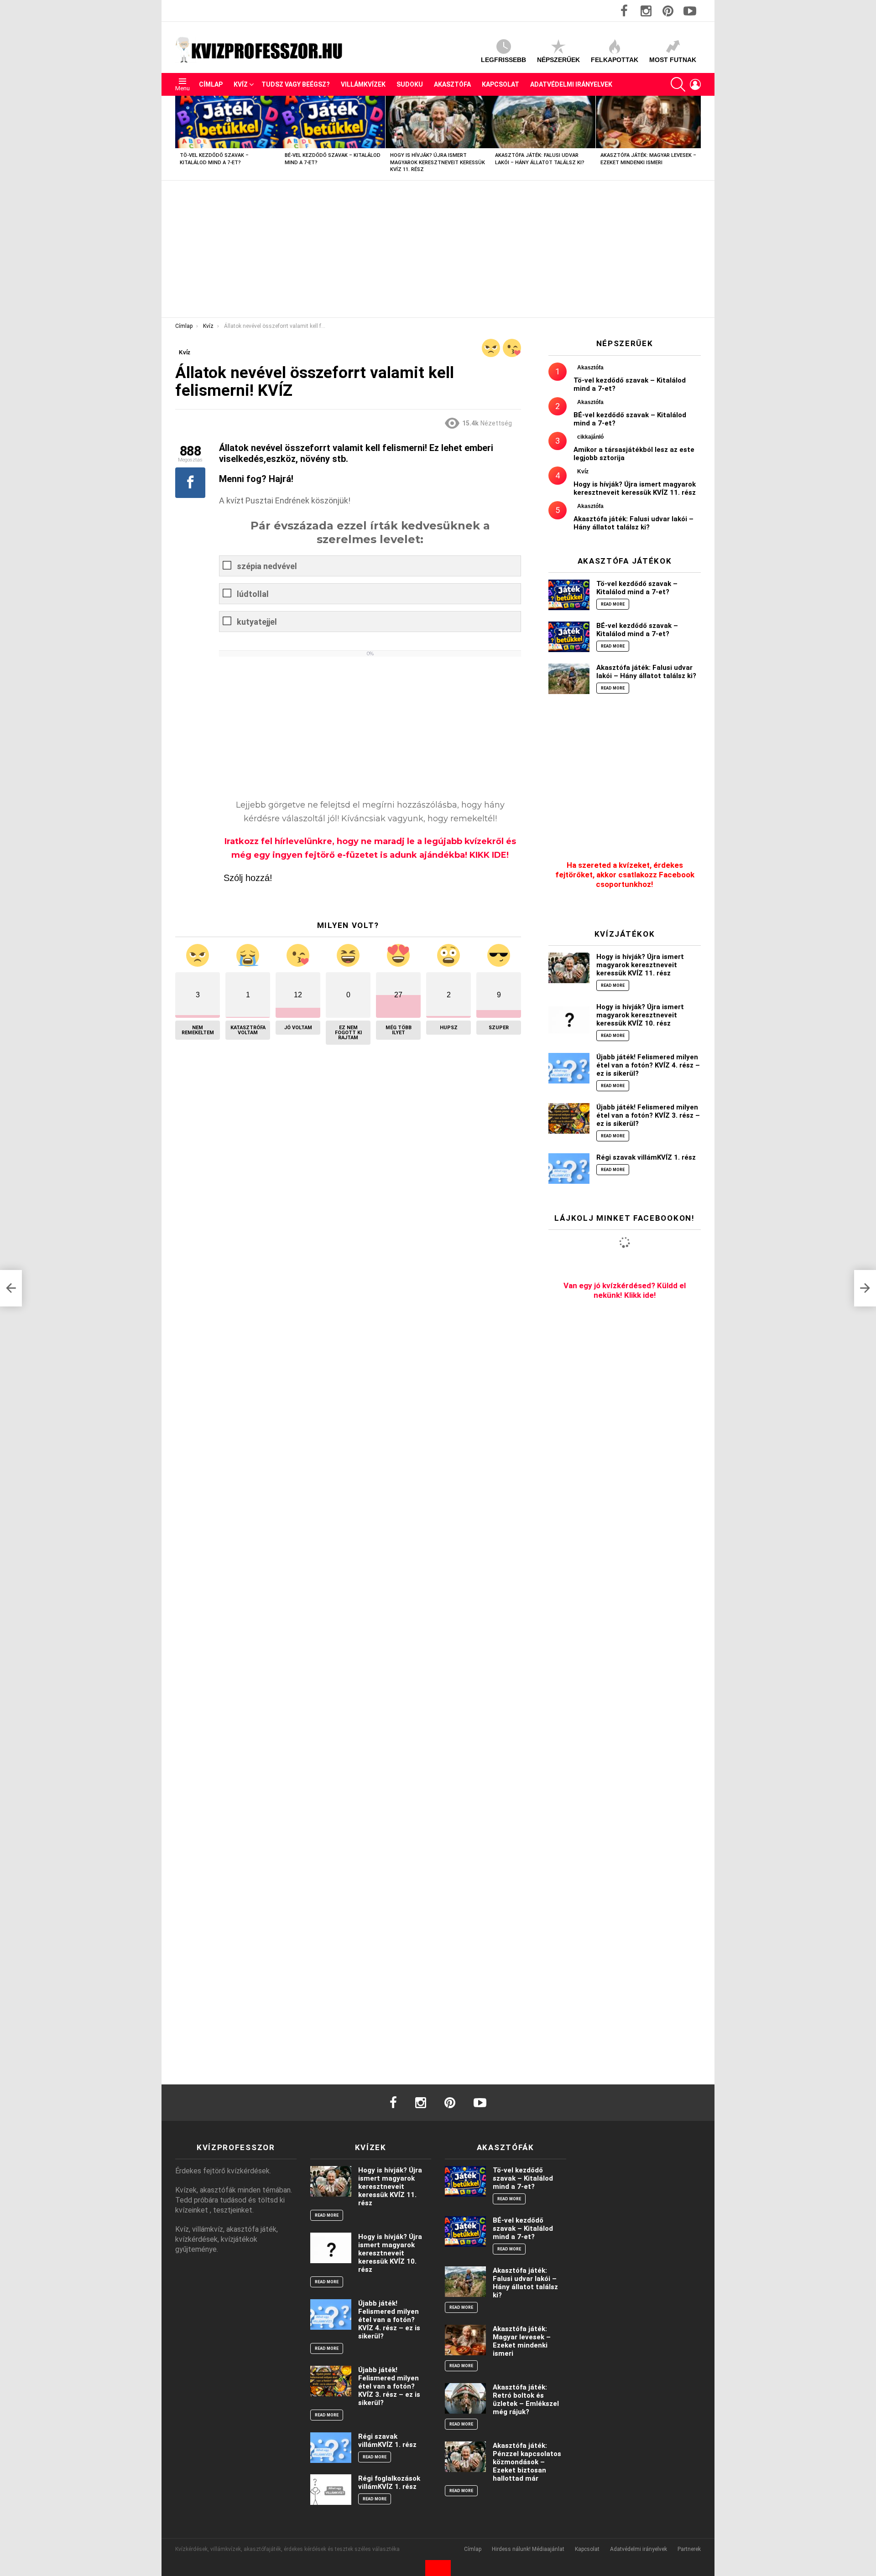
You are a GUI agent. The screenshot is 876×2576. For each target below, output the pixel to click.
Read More (613, 604)
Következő (696, 138)
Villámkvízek (363, 84)
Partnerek (689, 2549)
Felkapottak (615, 60)
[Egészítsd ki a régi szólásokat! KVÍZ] (11, 1288)
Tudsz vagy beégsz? (296, 84)
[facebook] (393, 2103)
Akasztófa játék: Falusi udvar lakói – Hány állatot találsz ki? (634, 523)
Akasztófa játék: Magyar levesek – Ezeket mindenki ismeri (522, 2341)
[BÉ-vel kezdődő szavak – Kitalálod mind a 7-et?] (333, 122)
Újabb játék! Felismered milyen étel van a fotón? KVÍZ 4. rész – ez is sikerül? (648, 1065)
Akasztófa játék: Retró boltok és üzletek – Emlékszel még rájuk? (526, 2400)
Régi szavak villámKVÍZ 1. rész (646, 1157)
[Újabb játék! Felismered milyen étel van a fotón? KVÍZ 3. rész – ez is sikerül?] (569, 1118)
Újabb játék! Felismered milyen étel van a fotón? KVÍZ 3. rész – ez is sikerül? (648, 1115)
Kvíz (241, 84)
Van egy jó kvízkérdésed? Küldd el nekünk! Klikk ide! (625, 1290)
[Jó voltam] (512, 348)
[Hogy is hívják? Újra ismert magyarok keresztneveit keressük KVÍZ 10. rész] (569, 1018)
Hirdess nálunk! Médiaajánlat (528, 2549)
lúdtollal (253, 594)
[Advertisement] (438, 249)
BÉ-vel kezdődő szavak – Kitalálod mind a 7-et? (637, 630)
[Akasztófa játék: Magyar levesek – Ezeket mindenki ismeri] (648, 122)
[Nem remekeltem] (491, 348)
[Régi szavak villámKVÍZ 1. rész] (569, 1169)
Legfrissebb (503, 60)
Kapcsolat (501, 84)
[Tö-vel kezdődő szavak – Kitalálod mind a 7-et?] (228, 122)
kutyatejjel (257, 622)
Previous (180, 138)
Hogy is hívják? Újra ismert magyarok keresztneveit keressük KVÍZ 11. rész (438, 162)
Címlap (211, 84)
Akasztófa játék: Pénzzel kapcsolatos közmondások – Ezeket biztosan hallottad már (527, 2462)
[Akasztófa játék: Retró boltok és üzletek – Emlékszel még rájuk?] (465, 2398)
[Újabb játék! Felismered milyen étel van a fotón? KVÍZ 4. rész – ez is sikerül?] (569, 1068)
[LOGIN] (695, 84)
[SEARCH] (678, 84)
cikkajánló (590, 437)
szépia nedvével (267, 566)
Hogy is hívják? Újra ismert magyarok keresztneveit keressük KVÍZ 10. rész (640, 1015)
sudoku (410, 84)
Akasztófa (452, 84)
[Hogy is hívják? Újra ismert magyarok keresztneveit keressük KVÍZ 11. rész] (438, 122)
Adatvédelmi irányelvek (571, 84)
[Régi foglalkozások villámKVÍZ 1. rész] (331, 2490)
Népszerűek (558, 60)
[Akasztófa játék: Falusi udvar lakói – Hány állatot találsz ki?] (543, 122)
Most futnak (673, 60)
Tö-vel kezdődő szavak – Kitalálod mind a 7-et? (637, 588)
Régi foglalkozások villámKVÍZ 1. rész (389, 2483)
